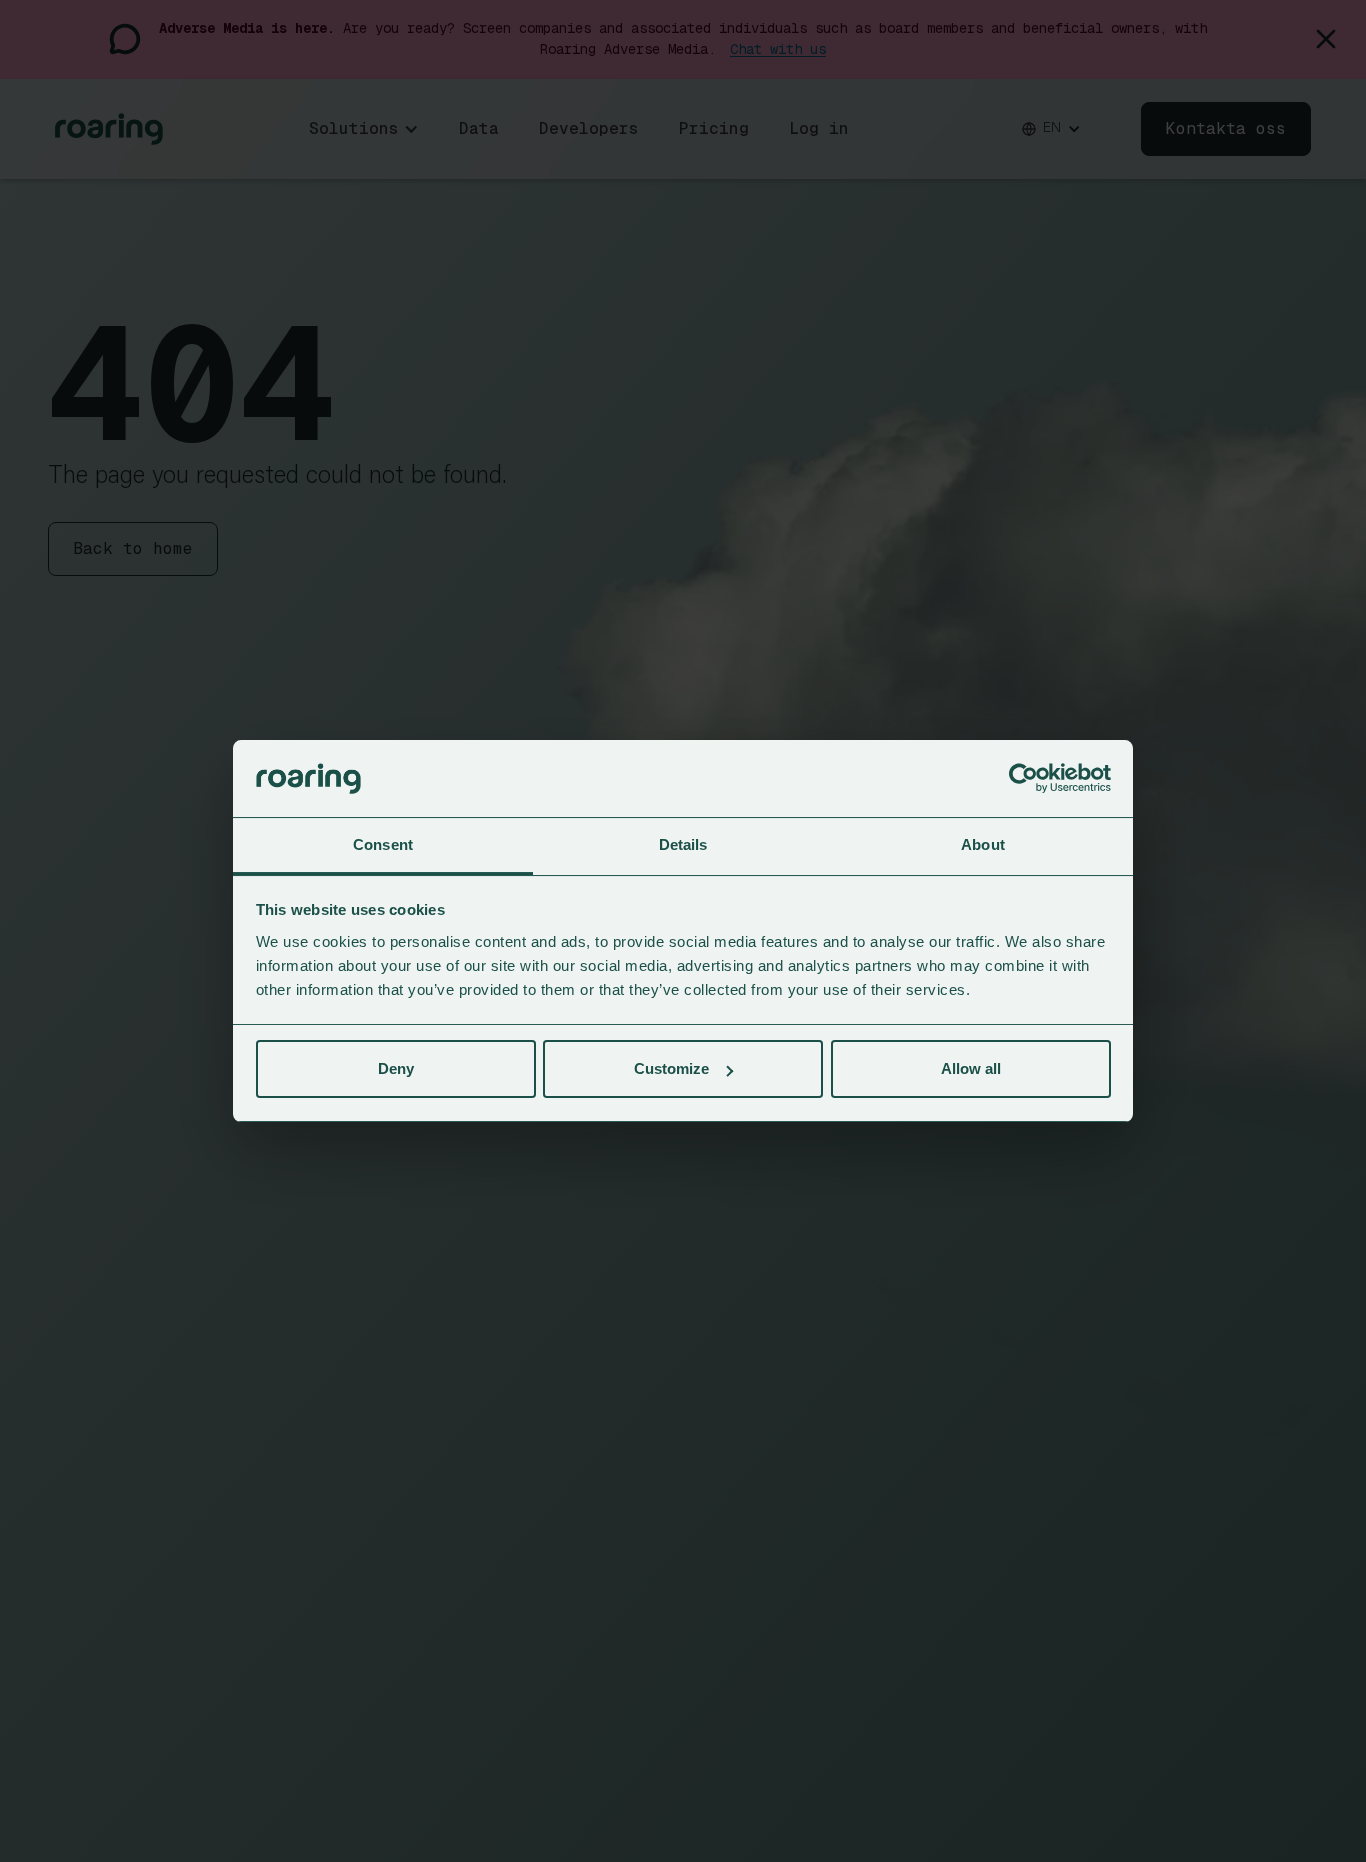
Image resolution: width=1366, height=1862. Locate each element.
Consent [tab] (383, 844)
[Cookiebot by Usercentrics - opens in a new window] (1023, 779)
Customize (671, 1068)
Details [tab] (683, 844)
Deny (396, 1068)
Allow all (971, 1068)
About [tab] (983, 844)
